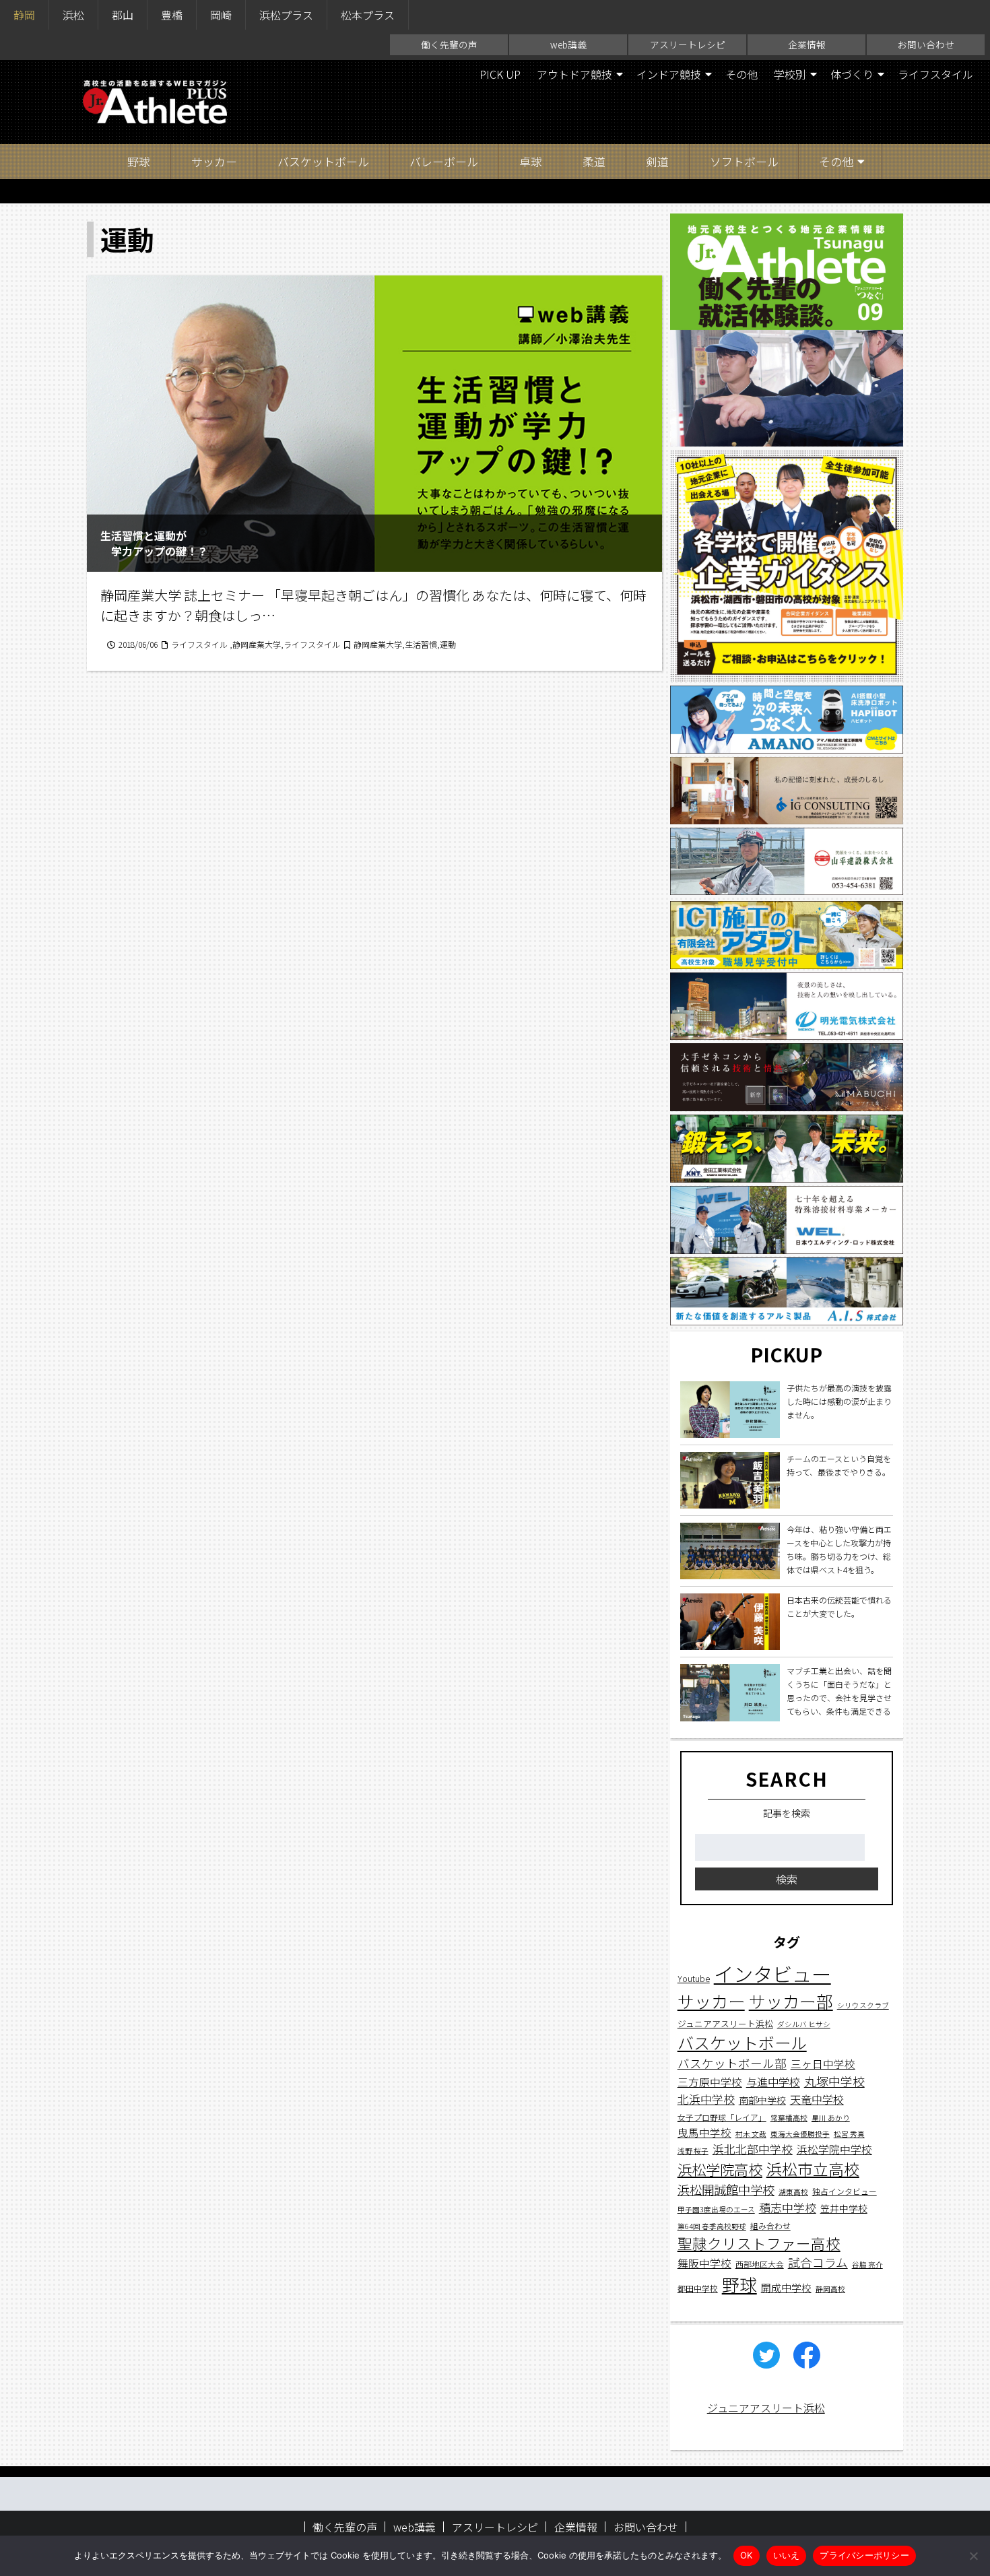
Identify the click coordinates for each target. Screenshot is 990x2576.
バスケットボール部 (732, 2064)
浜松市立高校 (813, 2169)
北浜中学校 (706, 2100)
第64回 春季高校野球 (712, 2226)
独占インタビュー (845, 2191)
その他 (741, 74)
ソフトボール (744, 161)
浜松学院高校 (720, 2169)
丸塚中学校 (834, 2082)
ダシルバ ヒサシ (804, 2024)
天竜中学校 (817, 2100)
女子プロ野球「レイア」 (722, 2117)
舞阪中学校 (704, 2264)
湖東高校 (793, 2192)
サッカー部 (791, 2002)
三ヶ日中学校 (823, 2064)
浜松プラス (286, 15)
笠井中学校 (844, 2209)
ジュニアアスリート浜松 (725, 2023)
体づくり (852, 74)
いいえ (787, 2555)
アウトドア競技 (574, 74)
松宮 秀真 (849, 2134)
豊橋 (172, 15)
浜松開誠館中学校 (726, 2189)
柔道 (594, 161)
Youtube (694, 1979)
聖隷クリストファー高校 (759, 2243)
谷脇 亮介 (867, 2265)
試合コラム (818, 2263)
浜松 (73, 15)
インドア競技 (669, 74)
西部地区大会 (760, 2265)
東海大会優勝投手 (800, 2134)
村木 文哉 (751, 2134)
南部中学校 (762, 2101)
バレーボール (444, 161)
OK (747, 2555)
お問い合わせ (926, 44)
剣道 (657, 161)
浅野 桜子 (693, 2151)
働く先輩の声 (449, 44)
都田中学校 (698, 2289)
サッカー (214, 161)
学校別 (790, 74)
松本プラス (368, 15)
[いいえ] (973, 2556)
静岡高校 (830, 2289)
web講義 (568, 44)
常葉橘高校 (789, 2118)
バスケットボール (323, 161)
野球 (139, 161)
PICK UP (500, 74)
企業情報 (807, 44)
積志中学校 (788, 2208)
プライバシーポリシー (864, 2555)
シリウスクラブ (863, 2006)
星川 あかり (831, 2118)
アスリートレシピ (688, 44)
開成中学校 (786, 2288)
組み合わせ (770, 2225)
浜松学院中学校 (834, 2150)
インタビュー (772, 1974)
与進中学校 (773, 2082)
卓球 (531, 161)
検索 (787, 1880)
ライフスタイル (935, 74)
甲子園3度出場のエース (716, 2210)
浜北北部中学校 (753, 2149)
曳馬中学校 (704, 2132)
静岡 (24, 15)
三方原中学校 (710, 2083)
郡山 (123, 15)
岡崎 (221, 15)
